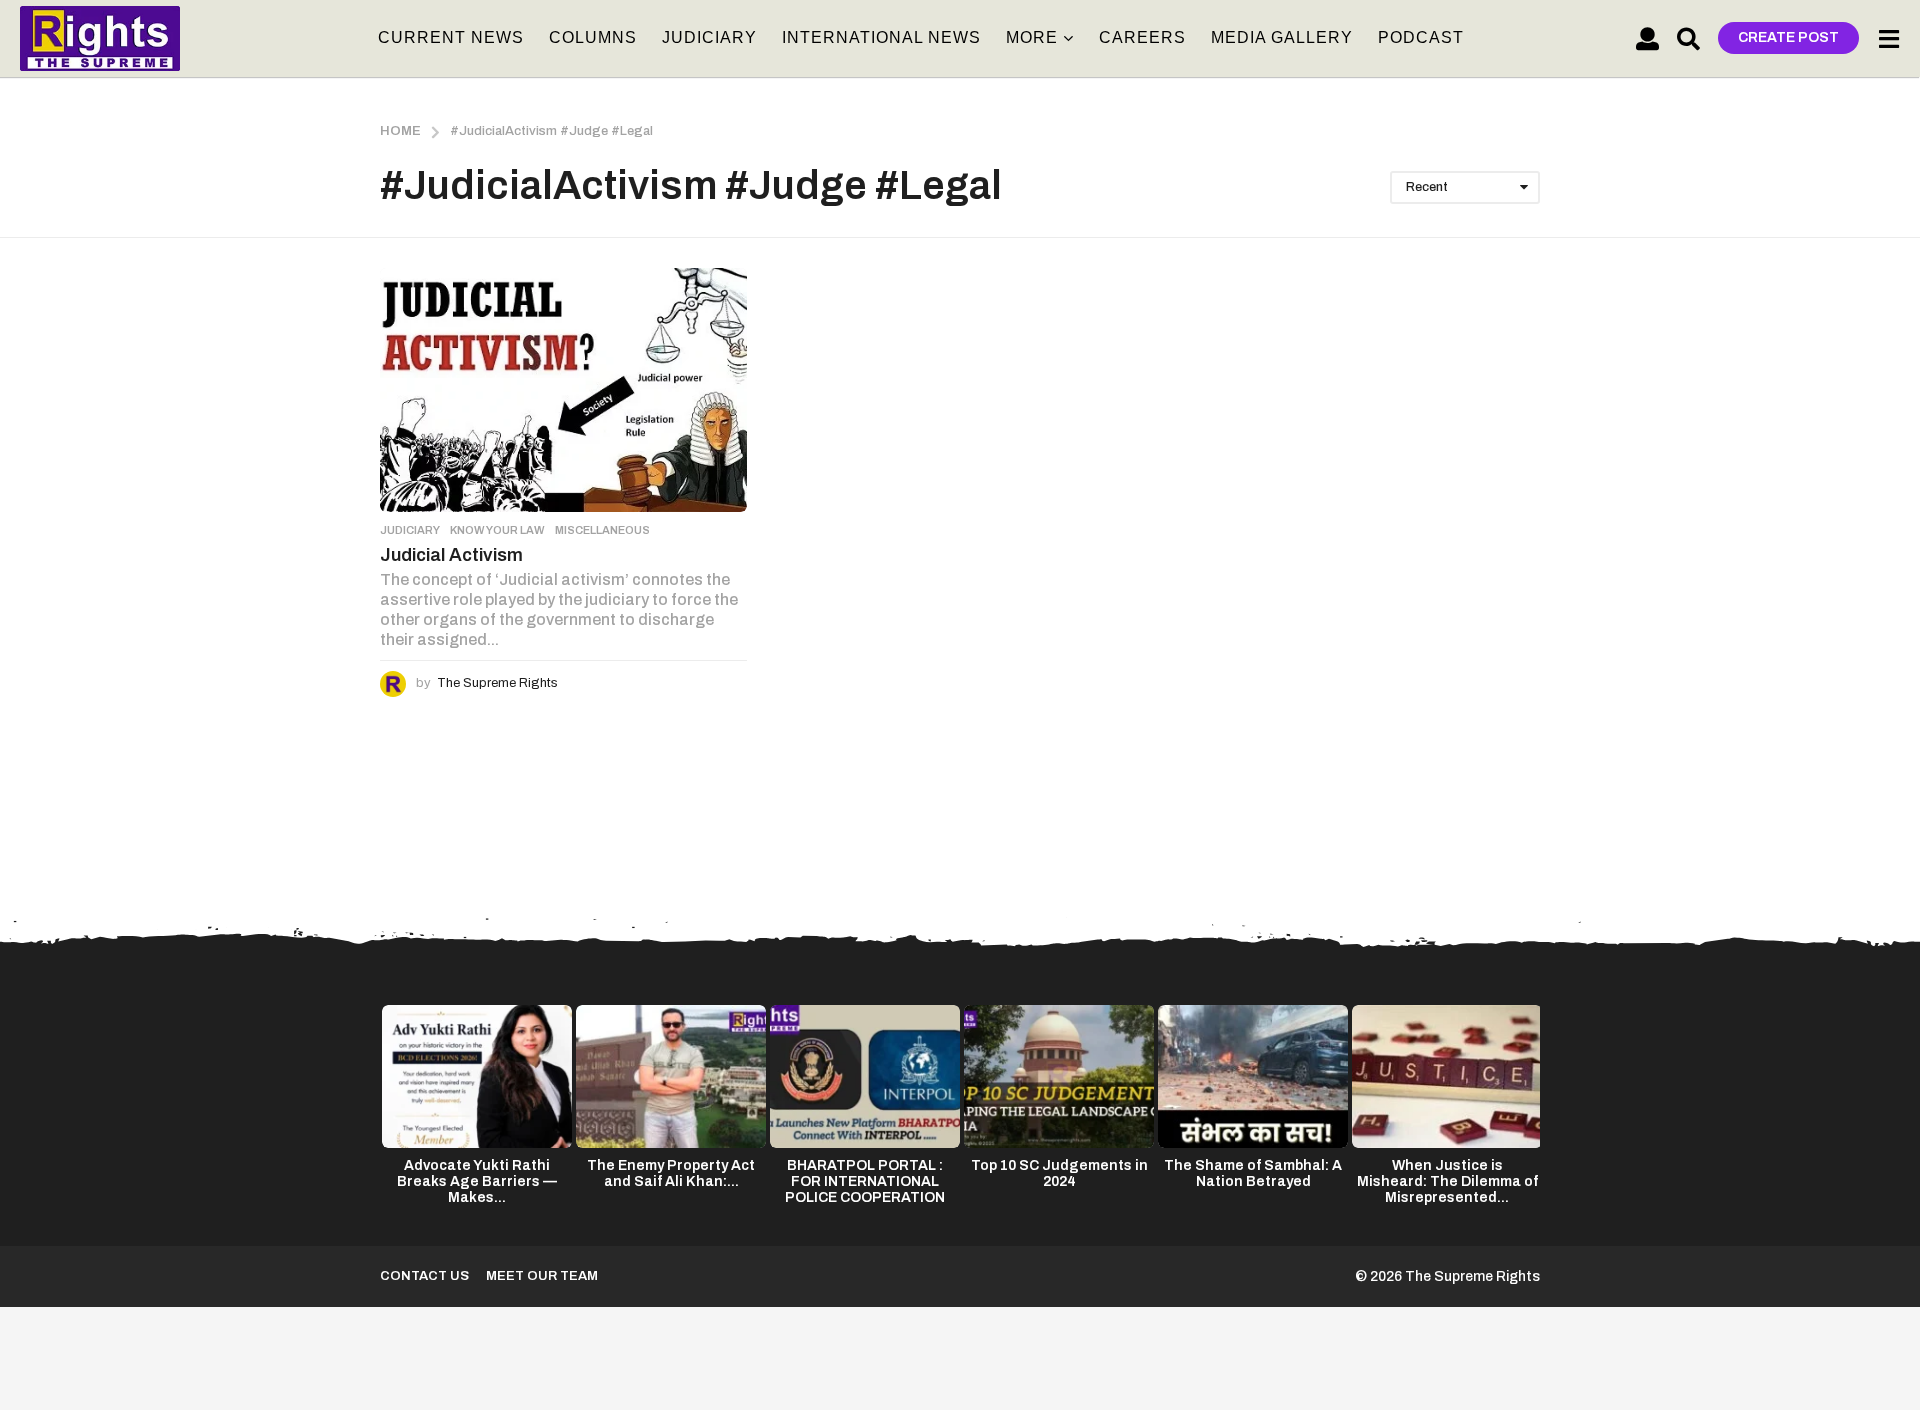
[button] (1647, 38)
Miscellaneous (602, 530)
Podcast (1421, 37)
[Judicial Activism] (563, 389)
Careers (1142, 37)
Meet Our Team (542, 1276)
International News (881, 37)
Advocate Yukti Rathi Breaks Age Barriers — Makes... (477, 1181)
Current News (451, 37)
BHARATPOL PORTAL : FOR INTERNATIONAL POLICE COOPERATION (865, 1181)
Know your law (497, 530)
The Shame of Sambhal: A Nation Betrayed (1253, 1173)
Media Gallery (1282, 37)
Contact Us (424, 1276)
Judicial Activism (451, 555)
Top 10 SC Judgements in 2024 (1059, 1173)
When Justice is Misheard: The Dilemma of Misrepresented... (1447, 1181)
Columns (593, 37)
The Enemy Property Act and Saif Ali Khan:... (671, 1173)
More (1032, 37)
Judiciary (709, 37)
